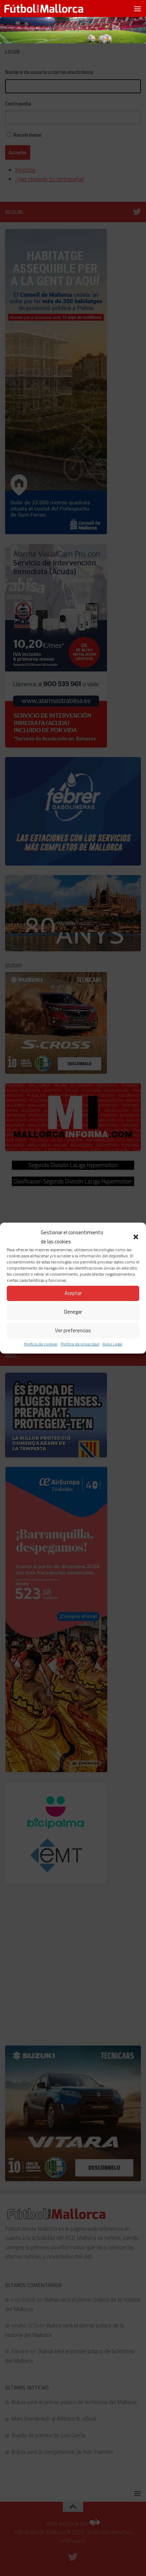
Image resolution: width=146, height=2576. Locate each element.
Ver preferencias (73, 1330)
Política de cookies (41, 1344)
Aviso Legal (112, 1344)
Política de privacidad (80, 1344)
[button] (136, 1237)
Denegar (73, 1312)
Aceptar (73, 1293)
